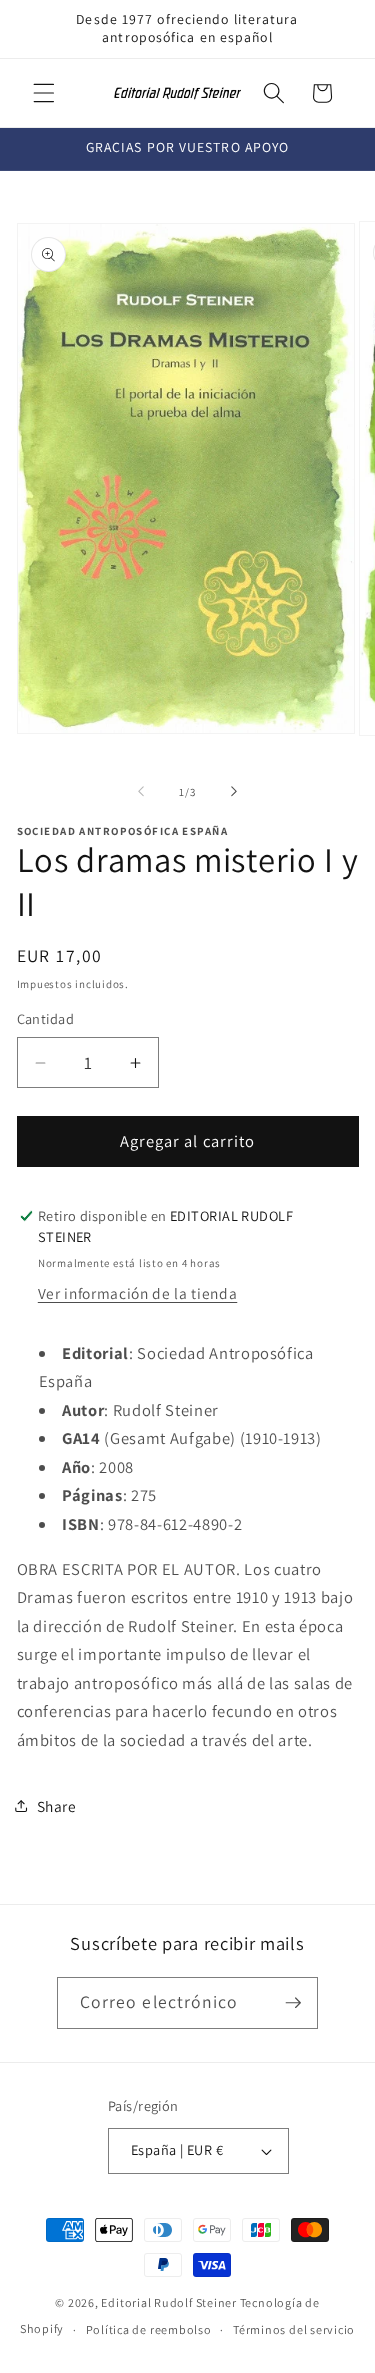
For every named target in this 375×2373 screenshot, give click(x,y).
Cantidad (46, 1018)
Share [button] (57, 1806)
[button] (44, 93)
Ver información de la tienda (137, 1293)
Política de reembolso (149, 2329)
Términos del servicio (294, 2329)
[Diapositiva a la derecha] (234, 792)
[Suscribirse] (293, 2003)
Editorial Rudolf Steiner (168, 2302)
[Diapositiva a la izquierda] (141, 792)
